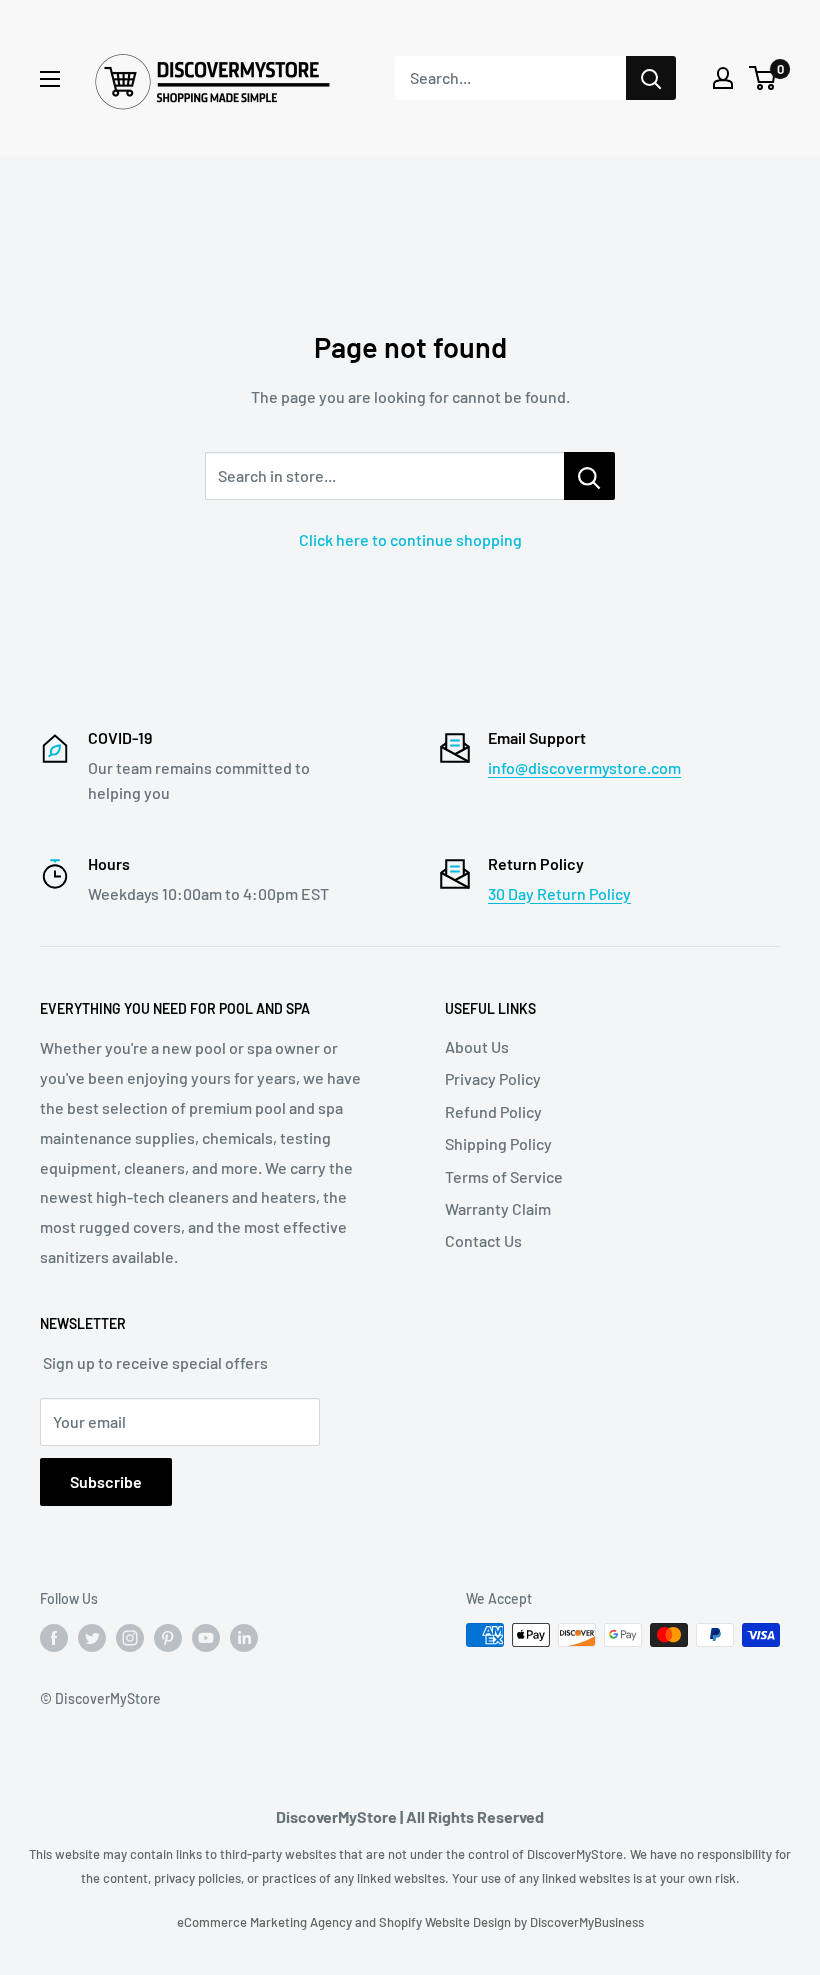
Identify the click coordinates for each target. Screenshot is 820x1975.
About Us (477, 1046)
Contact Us (483, 1240)
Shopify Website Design (446, 1922)
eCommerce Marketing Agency (266, 1922)
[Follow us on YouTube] (206, 1637)
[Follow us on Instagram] (130, 1637)
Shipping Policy (498, 1143)
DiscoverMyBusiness (587, 1922)
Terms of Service (504, 1176)
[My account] (723, 78)
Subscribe (106, 1481)
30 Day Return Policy (559, 893)
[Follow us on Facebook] (54, 1637)
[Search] (651, 78)
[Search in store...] (589, 476)
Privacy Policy (493, 1078)
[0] (763, 78)
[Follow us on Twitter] (92, 1637)
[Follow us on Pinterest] (168, 1637)
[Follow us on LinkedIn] (244, 1637)
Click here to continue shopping (410, 539)
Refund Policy (493, 1111)
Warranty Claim (498, 1208)
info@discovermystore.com (584, 767)
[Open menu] (50, 79)
